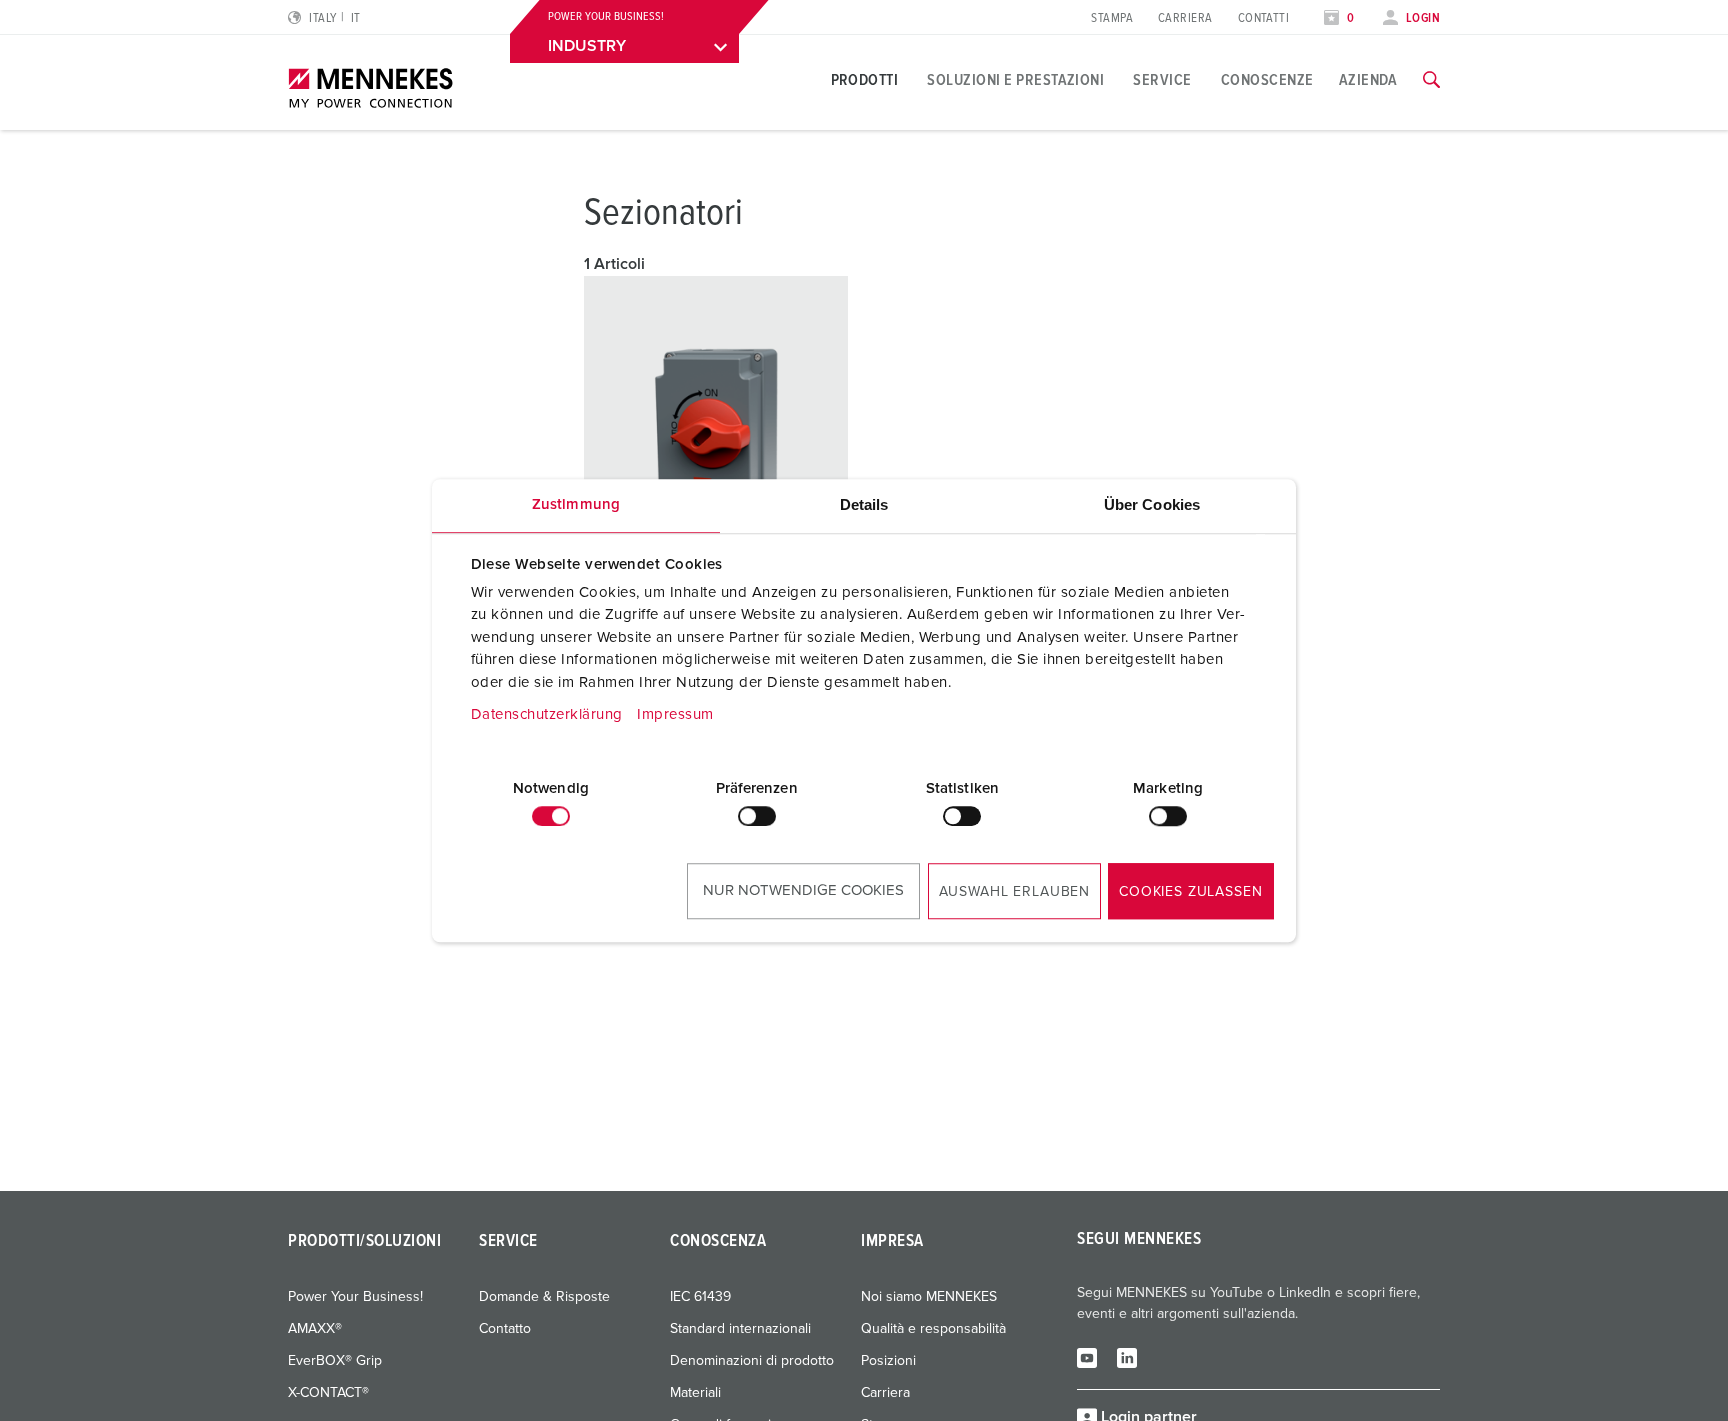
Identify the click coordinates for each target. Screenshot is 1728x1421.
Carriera (1185, 18)
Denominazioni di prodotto (752, 1361)
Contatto (505, 1329)
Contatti (1264, 18)
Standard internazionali (740, 1329)
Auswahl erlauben (1014, 892)
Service (1162, 80)
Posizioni (888, 1361)
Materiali (695, 1393)
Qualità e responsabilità (933, 1329)
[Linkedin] (1127, 1357)
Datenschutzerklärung (547, 714)
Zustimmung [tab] (576, 504)
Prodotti (865, 80)
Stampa (1112, 18)
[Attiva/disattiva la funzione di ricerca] (1431, 80)
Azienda (1368, 80)
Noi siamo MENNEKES (929, 1297)
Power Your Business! (355, 1297)
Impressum (675, 714)
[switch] (757, 816)
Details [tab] (864, 504)
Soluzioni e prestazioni (1015, 80)
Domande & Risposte (544, 1297)
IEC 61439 (700, 1297)
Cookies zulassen (1190, 892)
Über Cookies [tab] (1152, 504)
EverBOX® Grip (335, 1361)
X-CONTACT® (328, 1393)
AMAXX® (315, 1329)
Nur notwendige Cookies (803, 890)
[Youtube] (1087, 1357)
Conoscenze (1267, 80)
